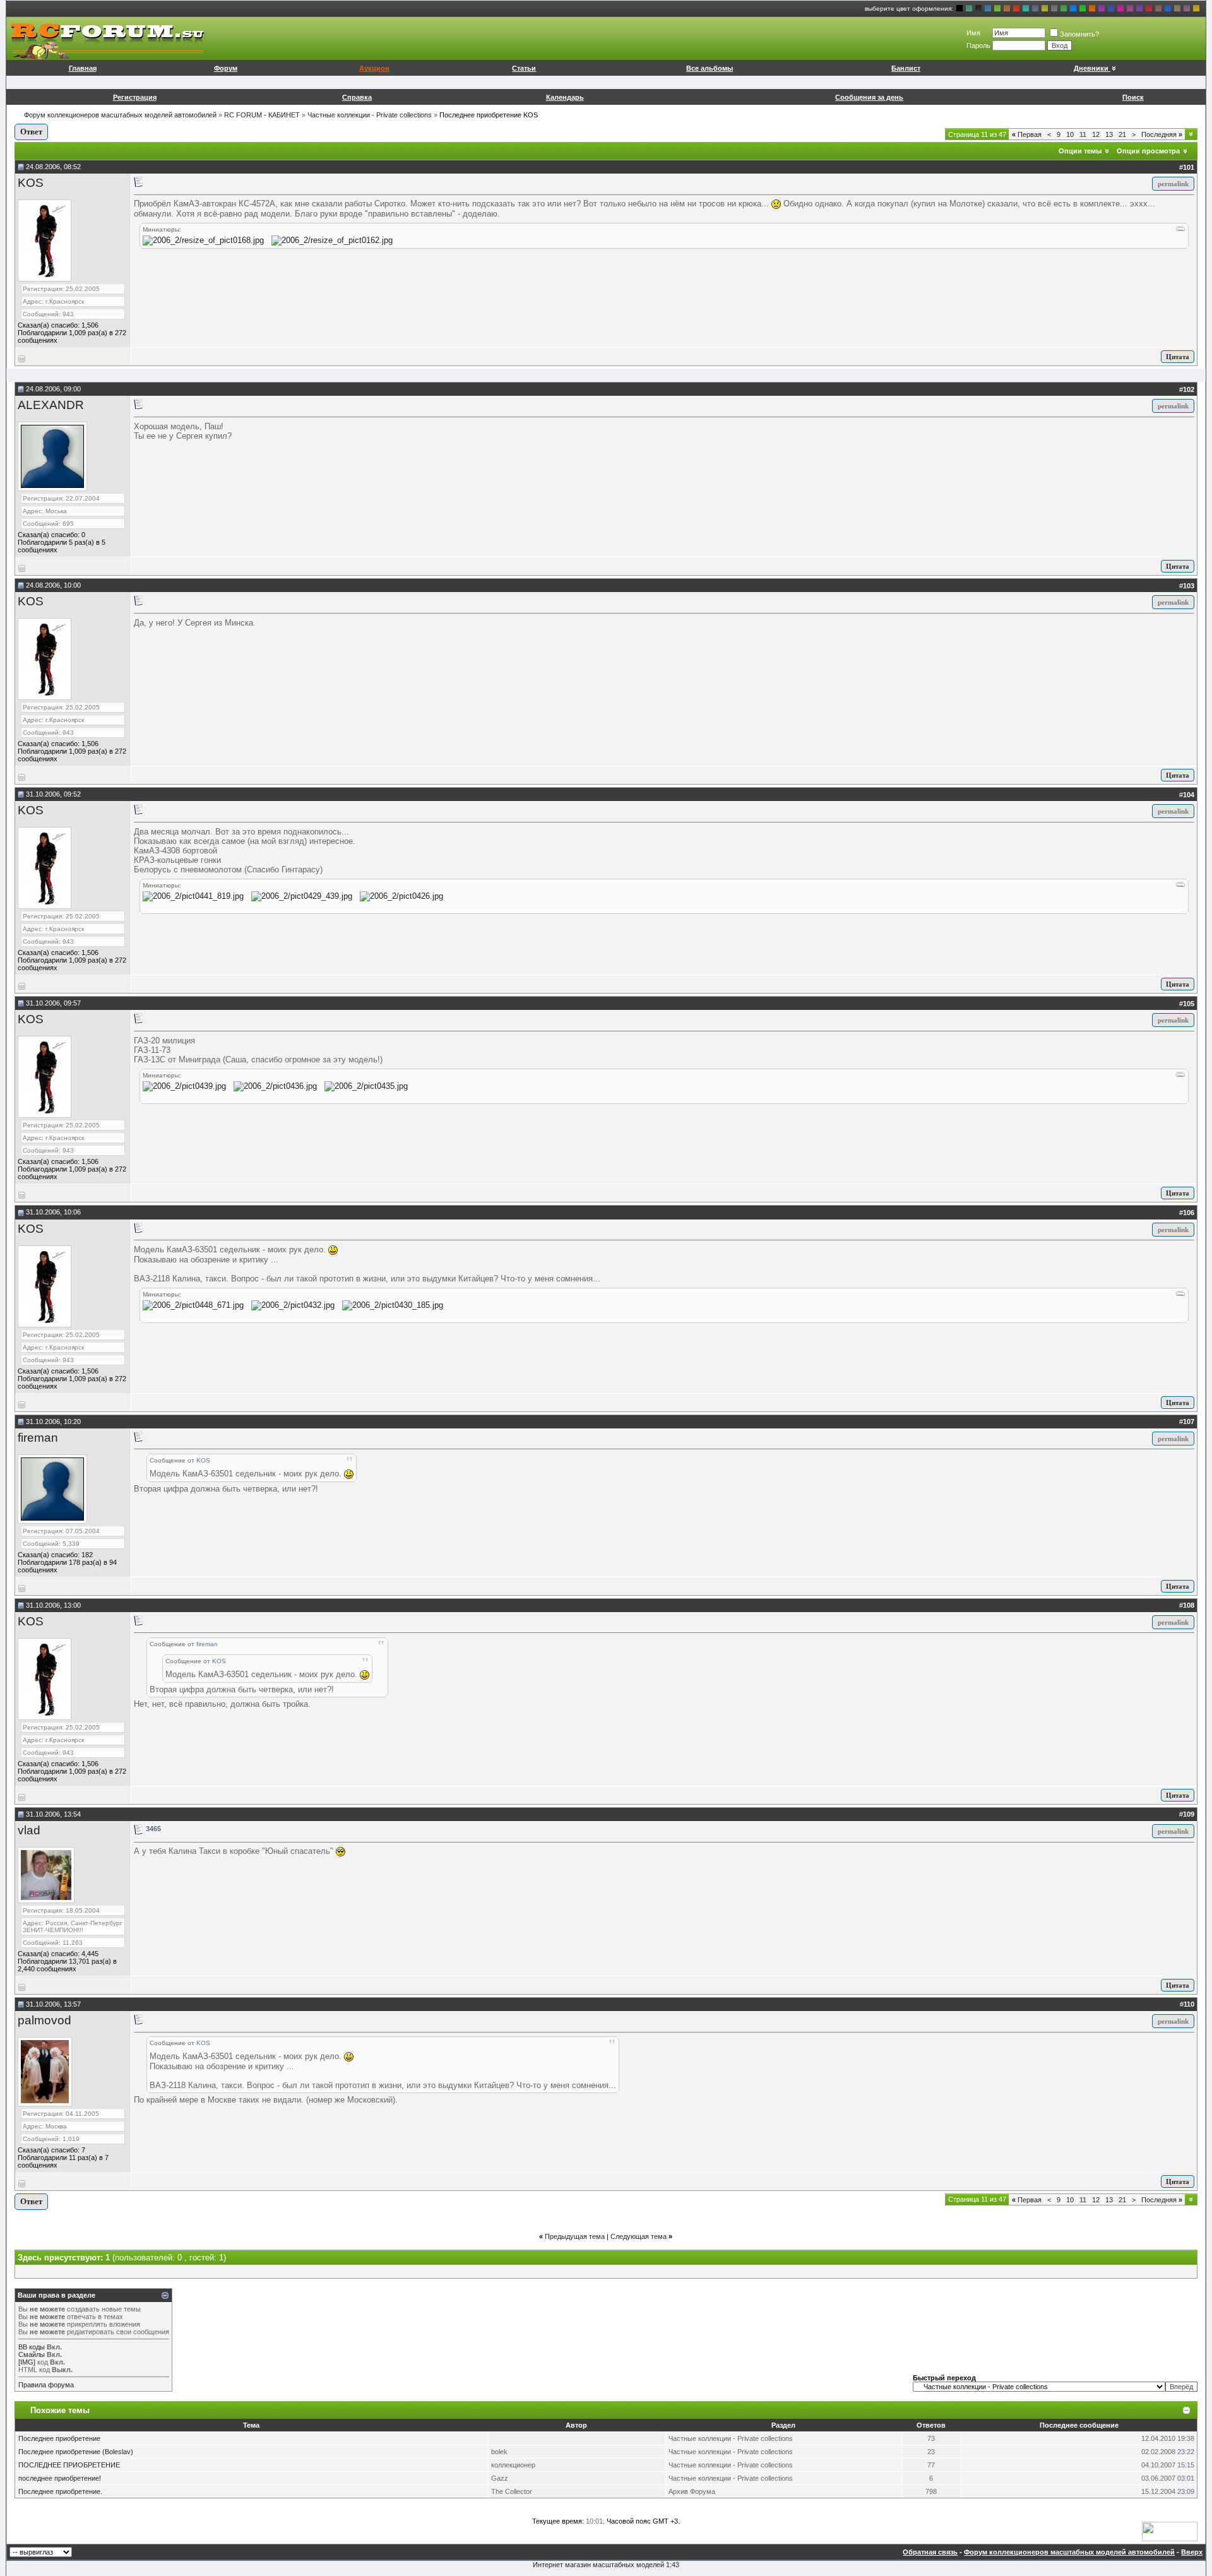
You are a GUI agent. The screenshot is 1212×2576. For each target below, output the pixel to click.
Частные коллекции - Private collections (370, 115)
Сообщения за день (869, 97)
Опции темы (1080, 151)
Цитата (1178, 357)
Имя (973, 33)
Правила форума (46, 2385)
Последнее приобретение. (60, 2491)
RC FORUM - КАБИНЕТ (262, 115)
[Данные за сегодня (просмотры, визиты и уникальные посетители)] (1170, 2531)
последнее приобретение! (60, 2478)
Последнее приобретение (59, 2438)
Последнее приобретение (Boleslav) (76, 2452)
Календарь (565, 97)
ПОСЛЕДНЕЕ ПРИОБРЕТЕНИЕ (69, 2465)
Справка (357, 97)
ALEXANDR (51, 405)
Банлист (906, 68)
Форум (226, 68)
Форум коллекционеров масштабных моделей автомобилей (120, 115)
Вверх (1192, 2552)
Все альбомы (710, 68)
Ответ (31, 132)
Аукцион (374, 68)
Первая (1027, 134)
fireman (38, 1438)
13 (1109, 134)
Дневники (1091, 68)
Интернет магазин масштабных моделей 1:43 (606, 2565)
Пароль (978, 45)
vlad (29, 1830)
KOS (31, 183)
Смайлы (32, 2354)
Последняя (1162, 134)
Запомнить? (1079, 34)
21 (1122, 134)
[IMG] (27, 2362)
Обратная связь (930, 2552)
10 (1070, 134)
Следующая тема (639, 2236)
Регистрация (135, 97)
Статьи (524, 68)
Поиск (1133, 97)
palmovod (45, 2020)
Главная (83, 68)
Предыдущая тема (575, 2236)
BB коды (32, 2347)
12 (1096, 134)
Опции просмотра (1148, 151)
